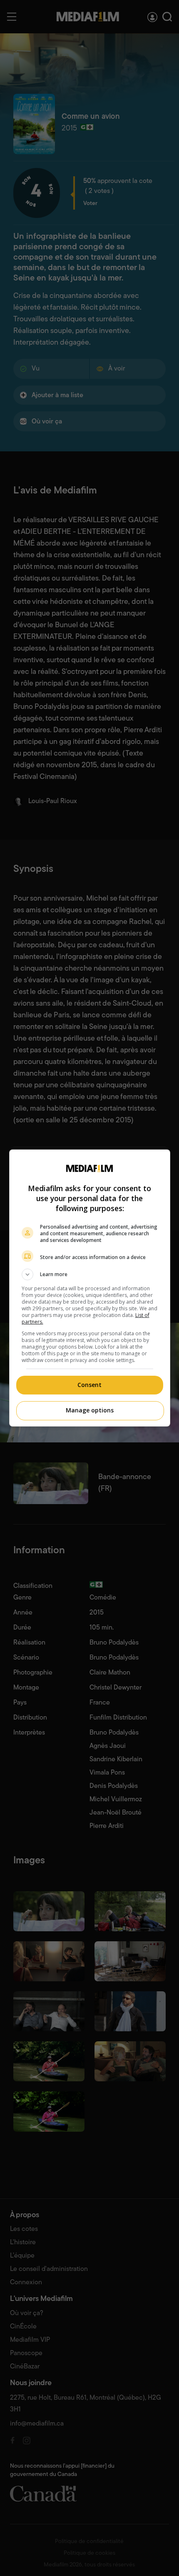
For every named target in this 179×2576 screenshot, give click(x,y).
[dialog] (90, 1288)
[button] (90, 1274)
